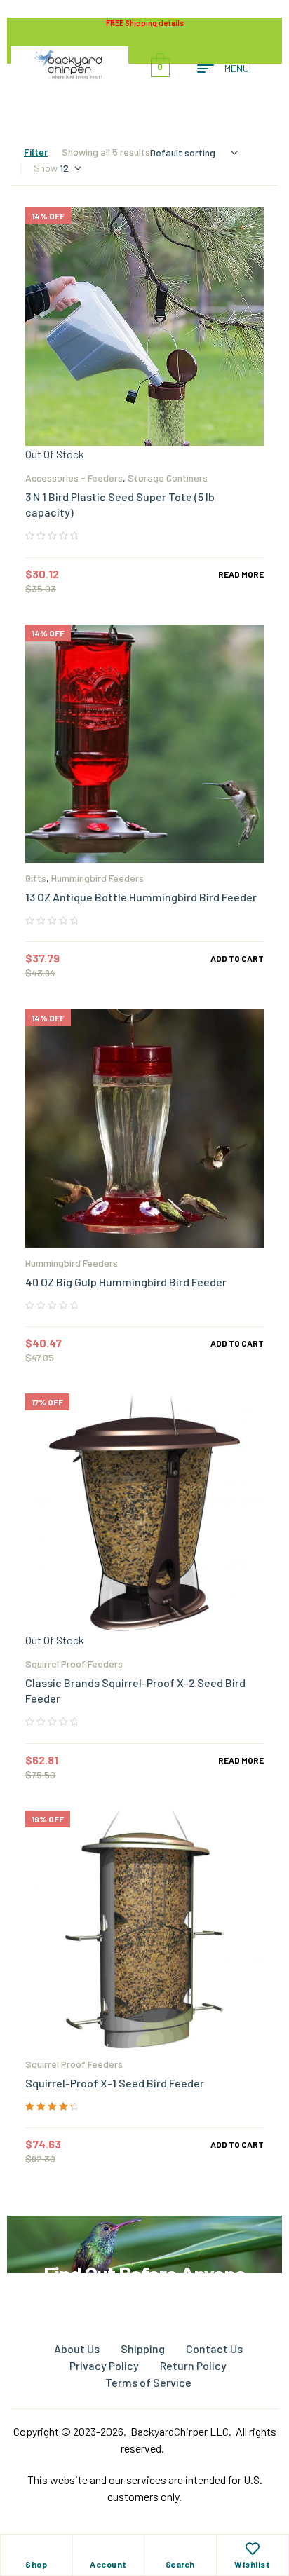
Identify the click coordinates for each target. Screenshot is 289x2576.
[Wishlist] (253, 2549)
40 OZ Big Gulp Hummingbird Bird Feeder (126, 1282)
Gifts (36, 878)
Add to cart (237, 958)
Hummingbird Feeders (98, 878)
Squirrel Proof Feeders (74, 1664)
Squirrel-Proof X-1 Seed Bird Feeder (115, 2083)
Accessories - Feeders (74, 478)
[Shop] (36, 2549)
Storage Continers (168, 478)
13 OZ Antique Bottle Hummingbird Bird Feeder (141, 897)
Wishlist (252, 2564)
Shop (36, 2564)
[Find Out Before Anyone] (145, 2235)
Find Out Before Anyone (144, 2274)
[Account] (108, 2549)
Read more (241, 574)
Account (108, 2564)
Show (46, 168)
